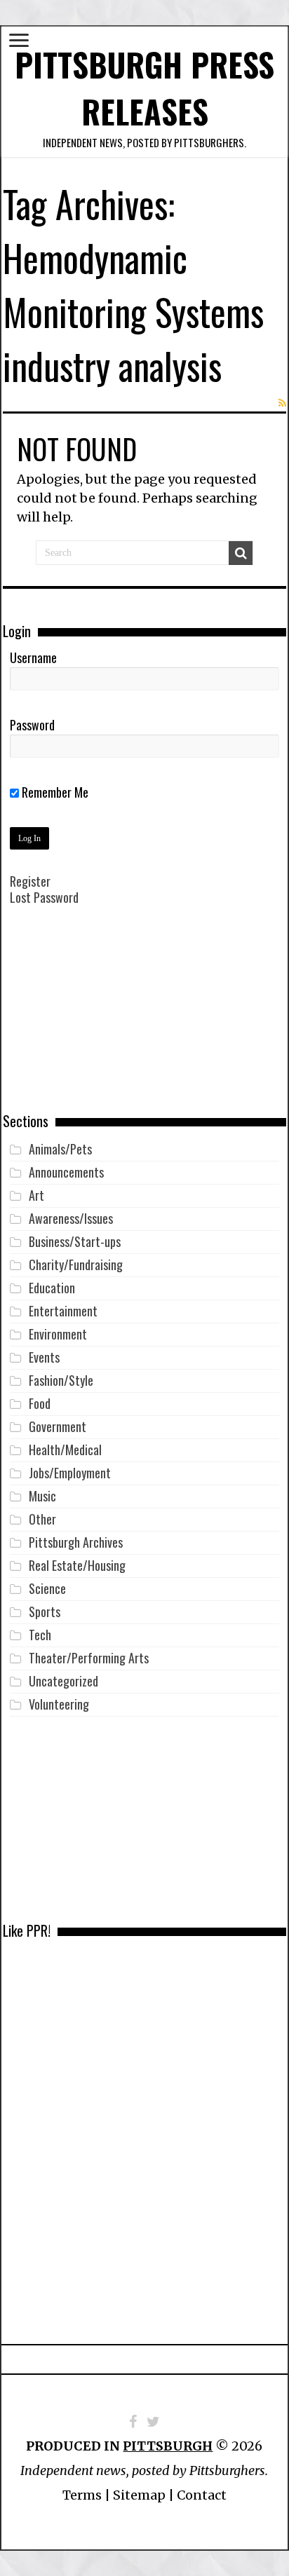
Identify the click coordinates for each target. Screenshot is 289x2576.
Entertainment (63, 1311)
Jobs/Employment (70, 1473)
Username (33, 657)
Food (40, 1403)
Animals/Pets (60, 1149)
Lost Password (44, 897)
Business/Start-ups (75, 1241)
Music (42, 1496)
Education (52, 1288)
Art (36, 1195)
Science (47, 1588)
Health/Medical (65, 1450)
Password (32, 725)
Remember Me (54, 792)
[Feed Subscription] (282, 403)
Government (58, 1426)
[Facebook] (133, 2422)
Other (42, 1519)
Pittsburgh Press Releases (144, 88)
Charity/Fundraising (76, 1265)
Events (44, 1357)
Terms (82, 2495)
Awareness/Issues (71, 1218)
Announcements (66, 1172)
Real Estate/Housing (77, 1565)
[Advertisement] (144, 1019)
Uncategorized (63, 1681)
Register (30, 881)
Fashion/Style (61, 1380)
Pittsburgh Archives (76, 1542)
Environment (58, 1334)
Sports (45, 1611)
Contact (202, 2495)
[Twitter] (153, 2422)
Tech (40, 1635)
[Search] (241, 553)
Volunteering (59, 1704)
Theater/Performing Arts (89, 1658)
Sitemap (139, 2495)
